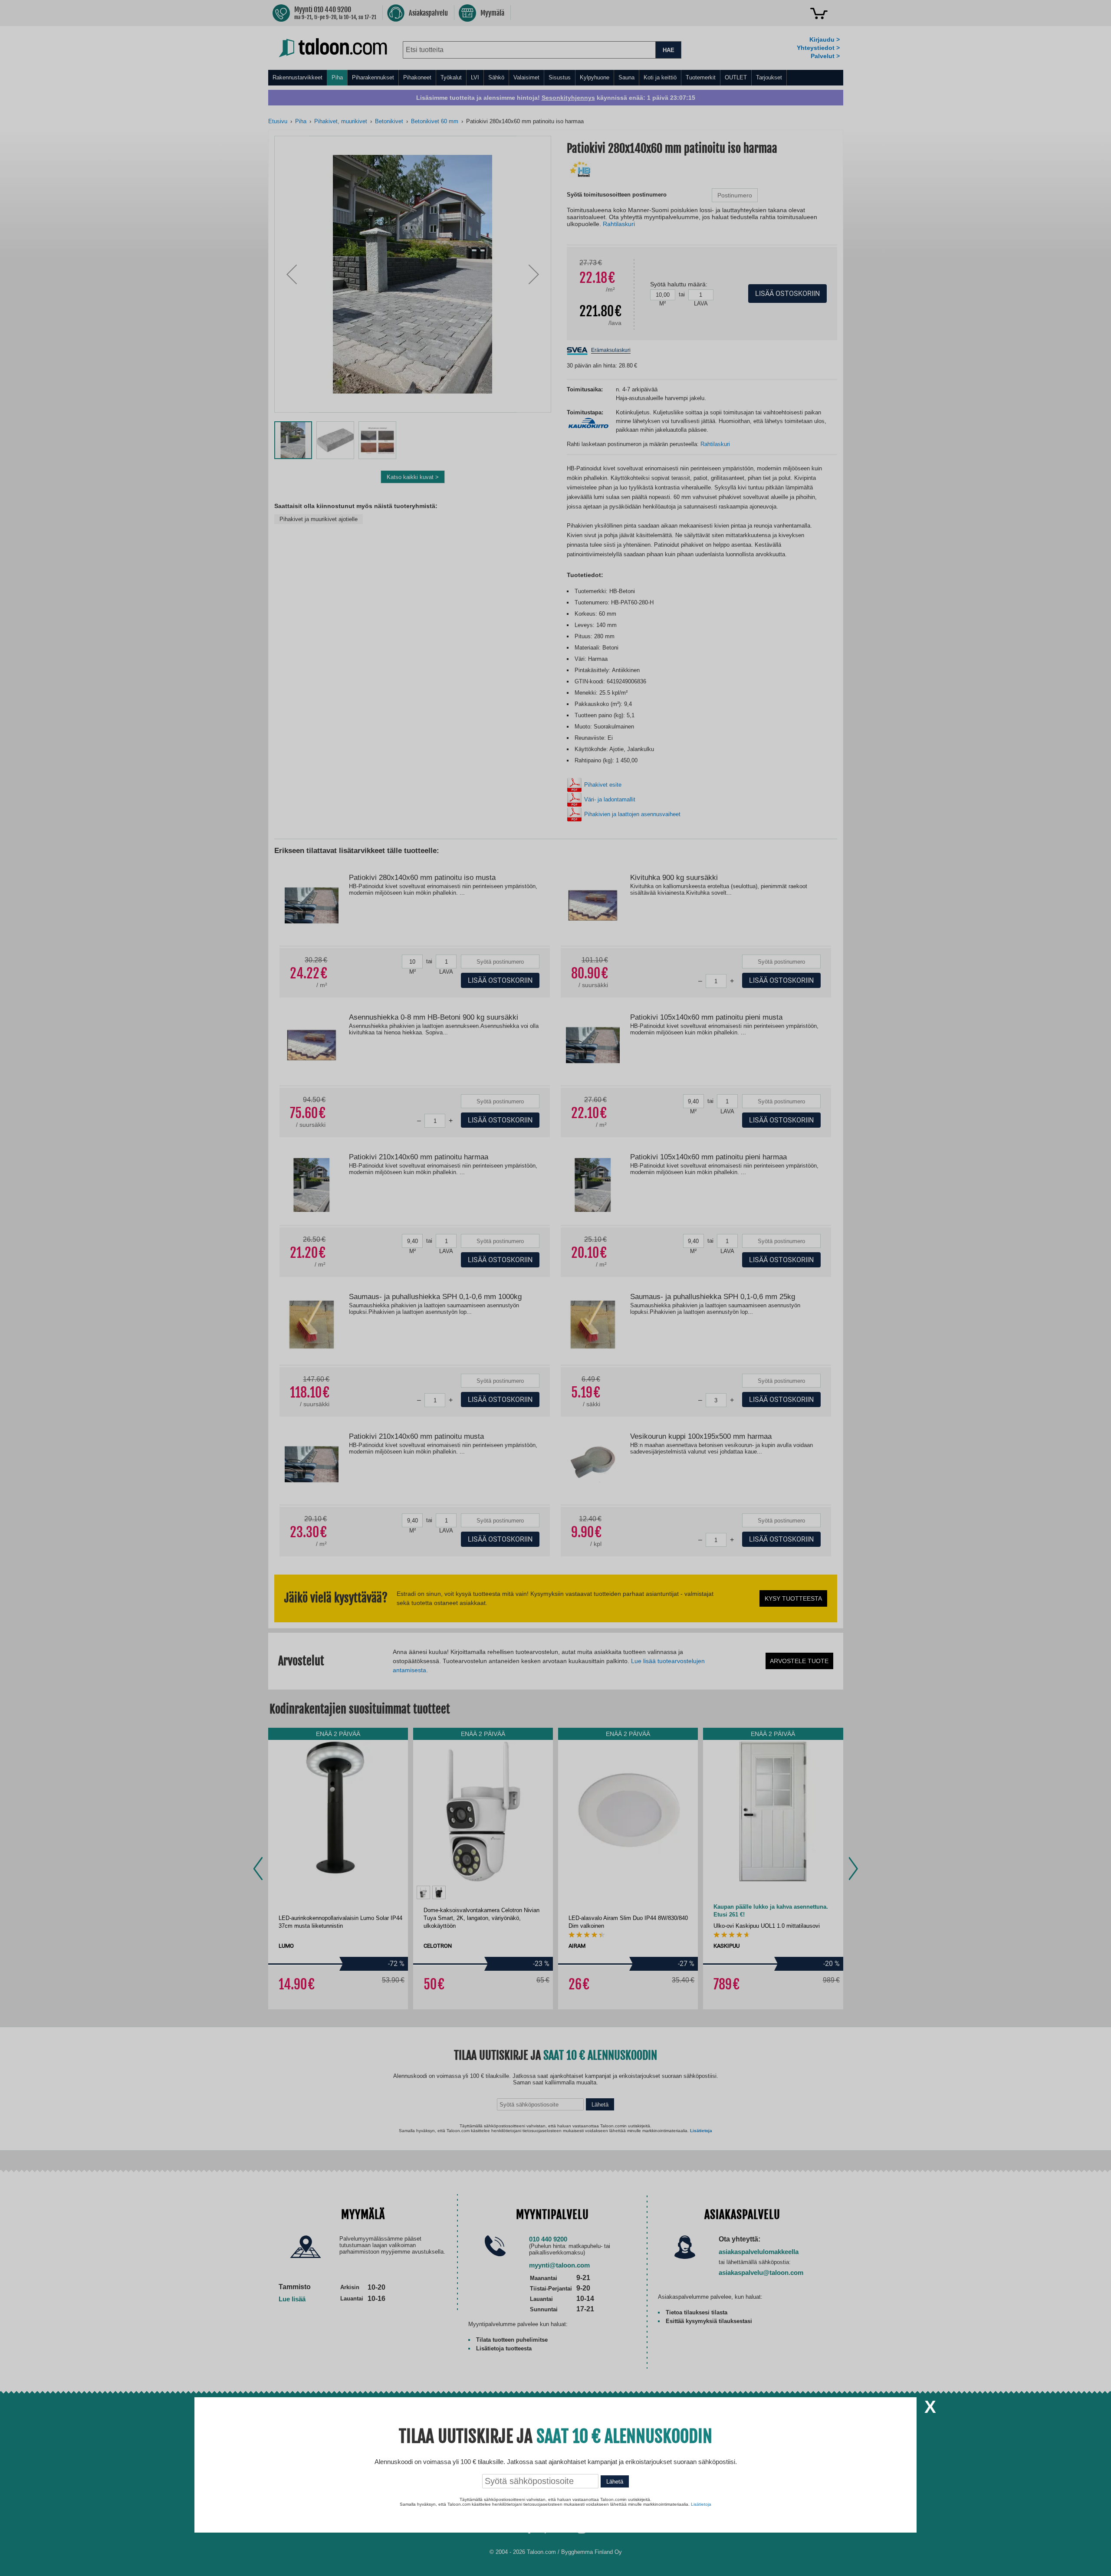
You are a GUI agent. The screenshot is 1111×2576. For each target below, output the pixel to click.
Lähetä (615, 2482)
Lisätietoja (701, 2504)
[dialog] (555, 1288)
